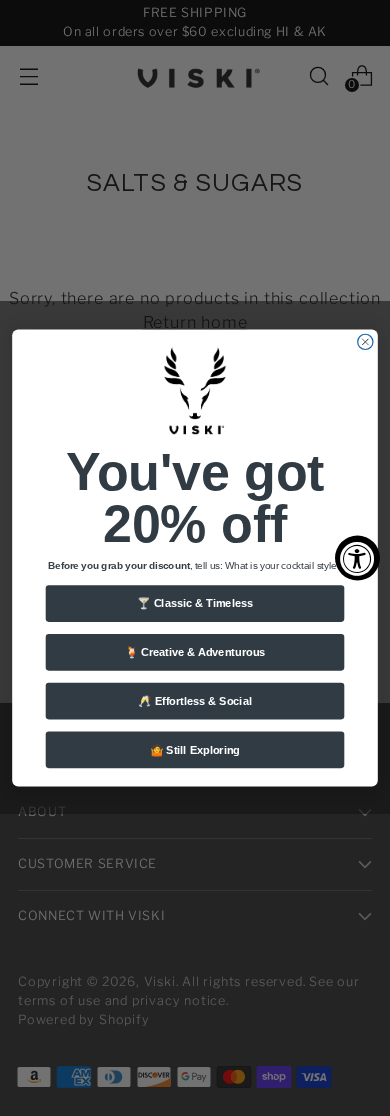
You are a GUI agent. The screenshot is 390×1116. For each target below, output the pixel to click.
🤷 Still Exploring (195, 750)
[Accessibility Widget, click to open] (357, 558)
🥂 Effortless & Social (194, 701)
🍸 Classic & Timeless (195, 603)
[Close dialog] (365, 341)
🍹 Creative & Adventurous (195, 652)
